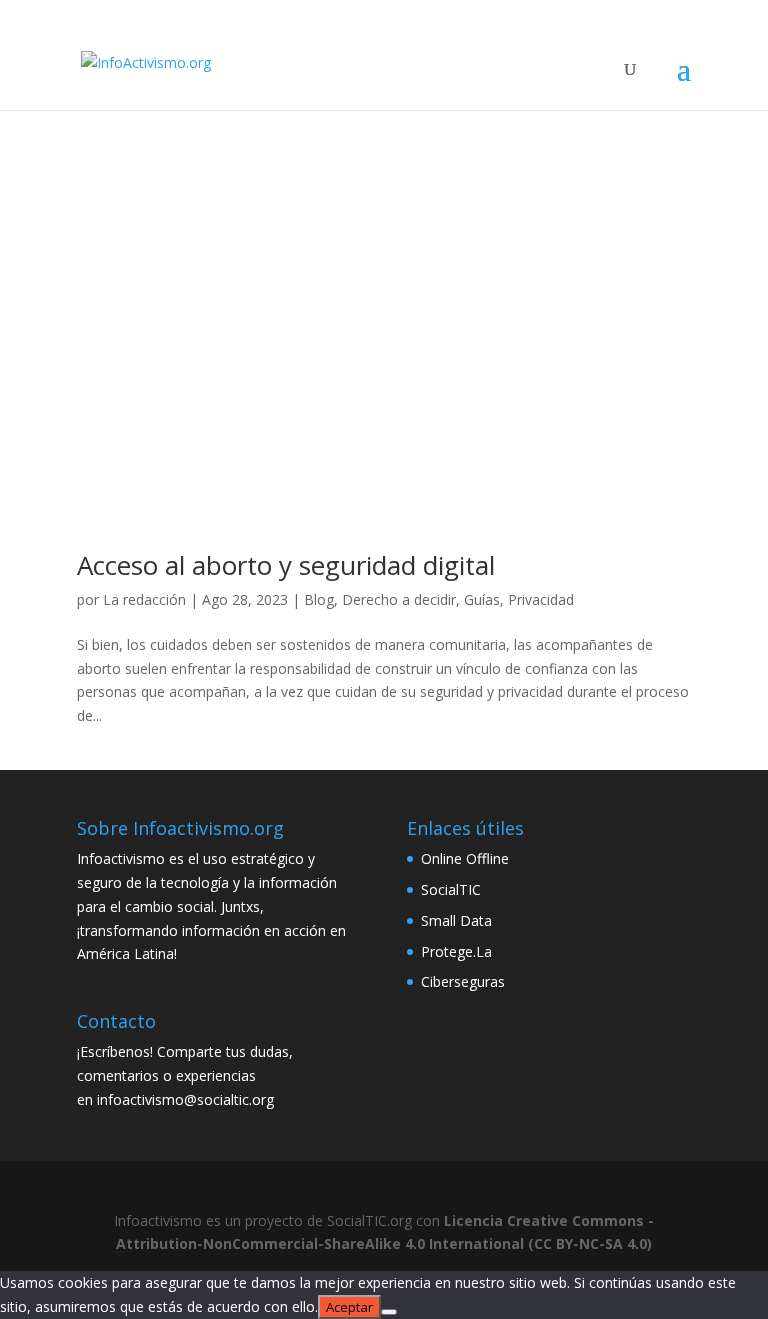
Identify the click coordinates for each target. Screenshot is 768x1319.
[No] (389, 1312)
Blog (319, 599)
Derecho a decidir (399, 599)
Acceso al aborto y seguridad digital (286, 565)
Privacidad (541, 599)
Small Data (456, 920)
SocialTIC (451, 889)
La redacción (144, 599)
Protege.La (456, 951)
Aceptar (349, 1307)
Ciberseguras (463, 981)
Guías (482, 599)
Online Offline (465, 858)
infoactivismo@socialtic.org (185, 1099)
